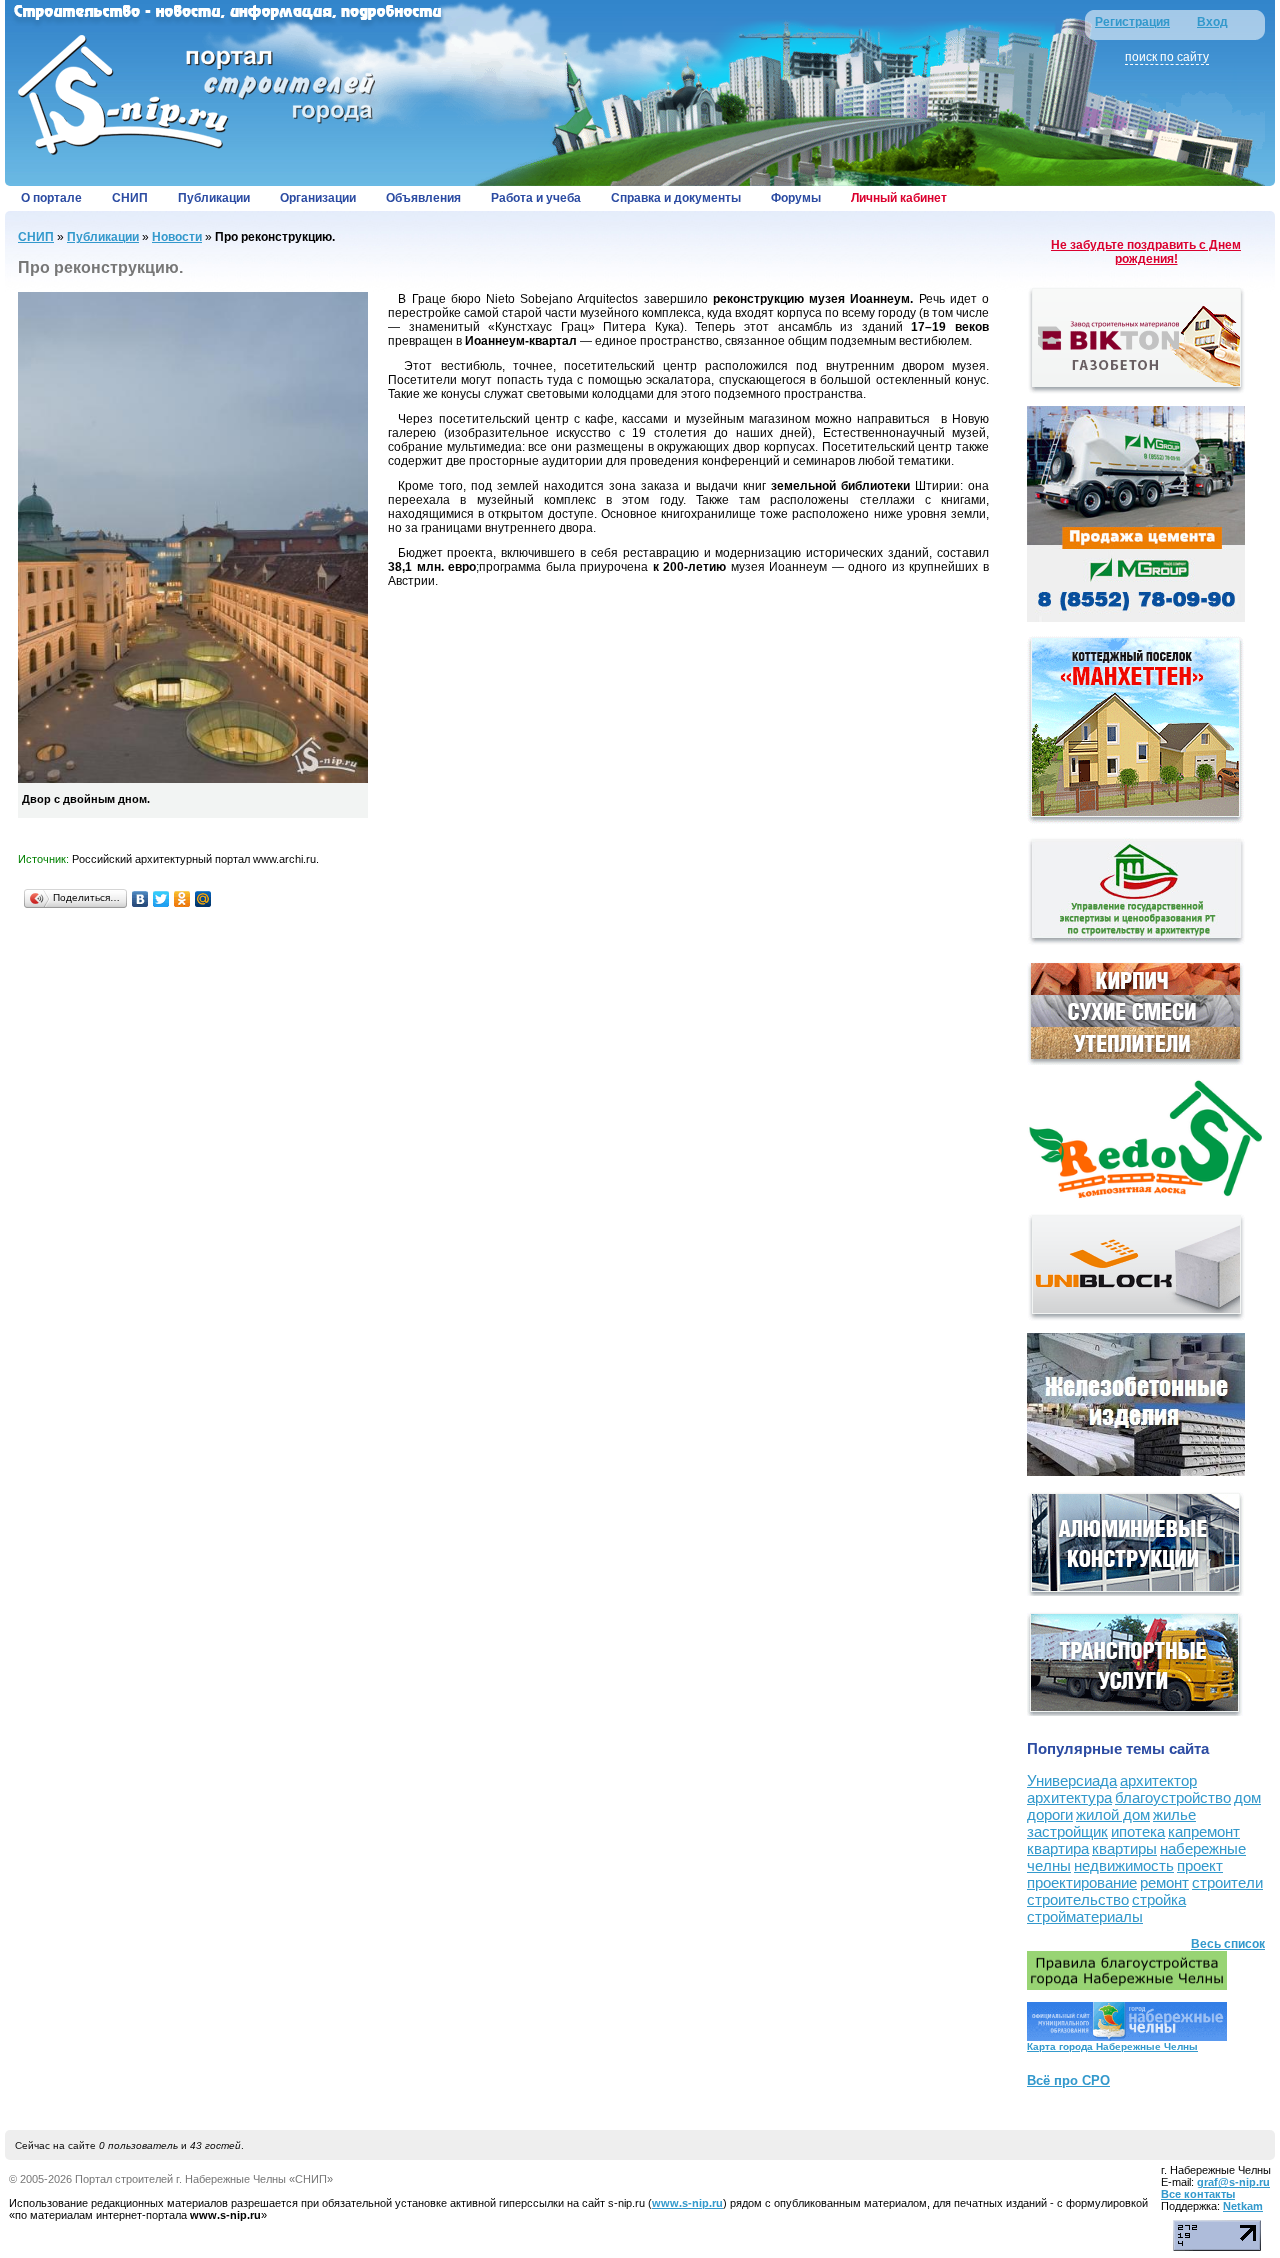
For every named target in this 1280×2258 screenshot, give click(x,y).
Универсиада (1072, 1780)
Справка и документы (676, 198)
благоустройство (1173, 1797)
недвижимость (1124, 1865)
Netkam (1243, 2206)
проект (1200, 1865)
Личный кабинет (899, 198)
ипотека (1138, 1831)
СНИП (130, 198)
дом (1247, 1797)
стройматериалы (1085, 1916)
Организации (318, 198)
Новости (177, 237)
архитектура (1069, 1797)
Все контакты (1198, 2194)
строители (1227, 1882)
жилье (1174, 1814)
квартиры (1124, 1848)
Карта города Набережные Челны (1112, 2046)
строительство (1078, 1899)
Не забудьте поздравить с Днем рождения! (1146, 252)
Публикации (214, 198)
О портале (51, 198)
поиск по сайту (1167, 57)
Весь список (1228, 1944)
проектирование (1082, 1882)
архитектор (1158, 1780)
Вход (1212, 22)
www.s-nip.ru (687, 2203)
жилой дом (1113, 1814)
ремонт (1164, 1882)
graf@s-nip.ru (1233, 2182)
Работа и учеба (536, 198)
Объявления (423, 198)
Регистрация (1132, 22)
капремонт (1204, 1831)
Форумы (796, 198)
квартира (1058, 1848)
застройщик (1067, 1831)
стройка (1159, 1899)
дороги (1050, 1814)
